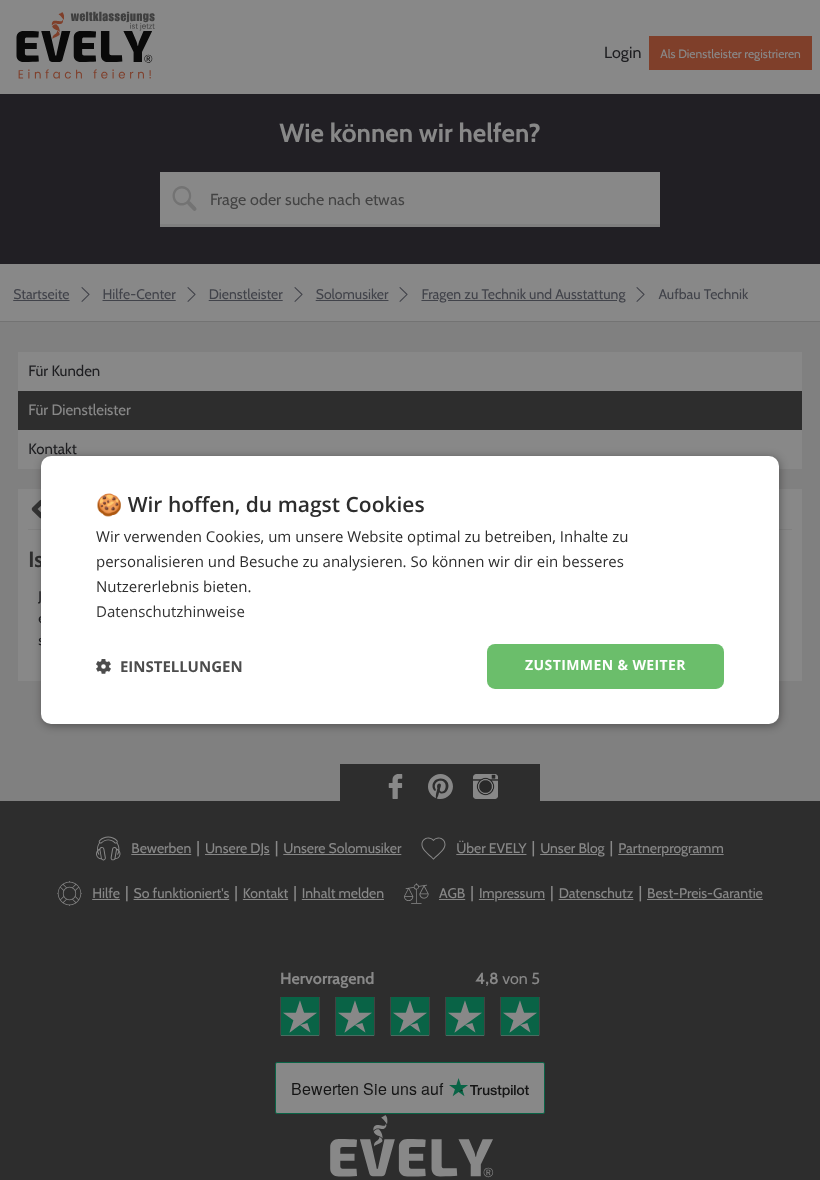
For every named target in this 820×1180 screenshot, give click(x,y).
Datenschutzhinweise (170, 612)
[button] (169, 666)
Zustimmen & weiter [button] (605, 665)
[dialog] (410, 590)
